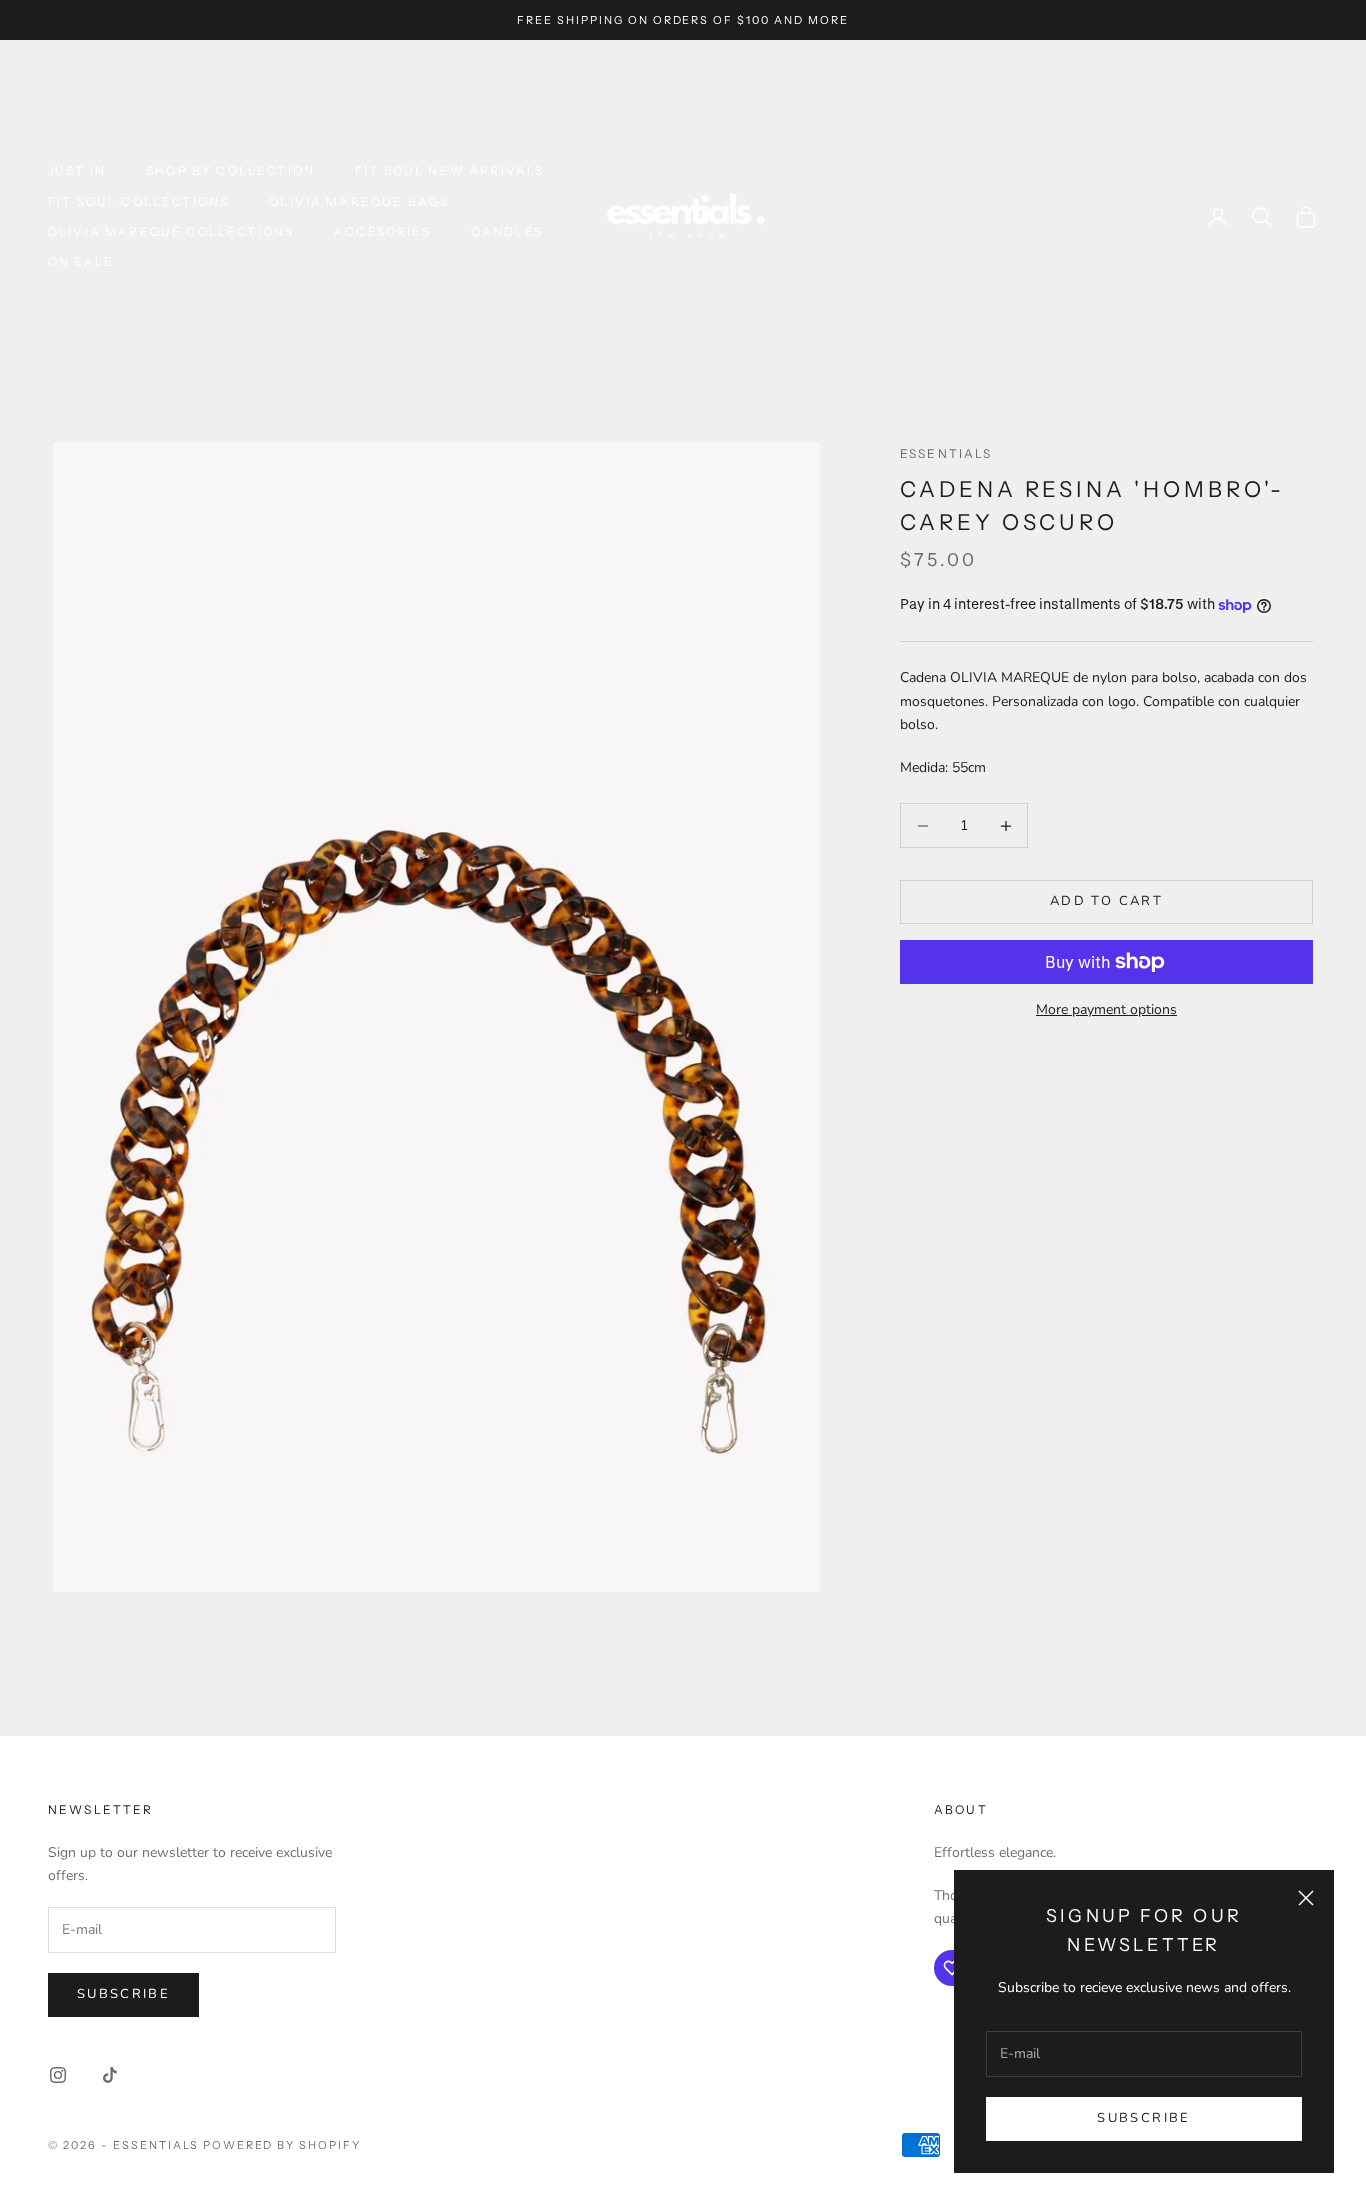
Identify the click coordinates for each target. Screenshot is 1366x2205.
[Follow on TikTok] (110, 2075)
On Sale (81, 261)
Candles (507, 231)
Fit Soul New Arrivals (449, 170)
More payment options (1106, 1009)
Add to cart (1106, 902)
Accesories (382, 231)
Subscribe (1143, 2118)
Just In (77, 170)
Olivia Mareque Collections (171, 231)
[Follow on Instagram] (58, 2075)
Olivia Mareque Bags (359, 201)
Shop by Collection (230, 170)
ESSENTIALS (946, 453)
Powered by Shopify (282, 2145)
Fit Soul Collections (138, 201)
